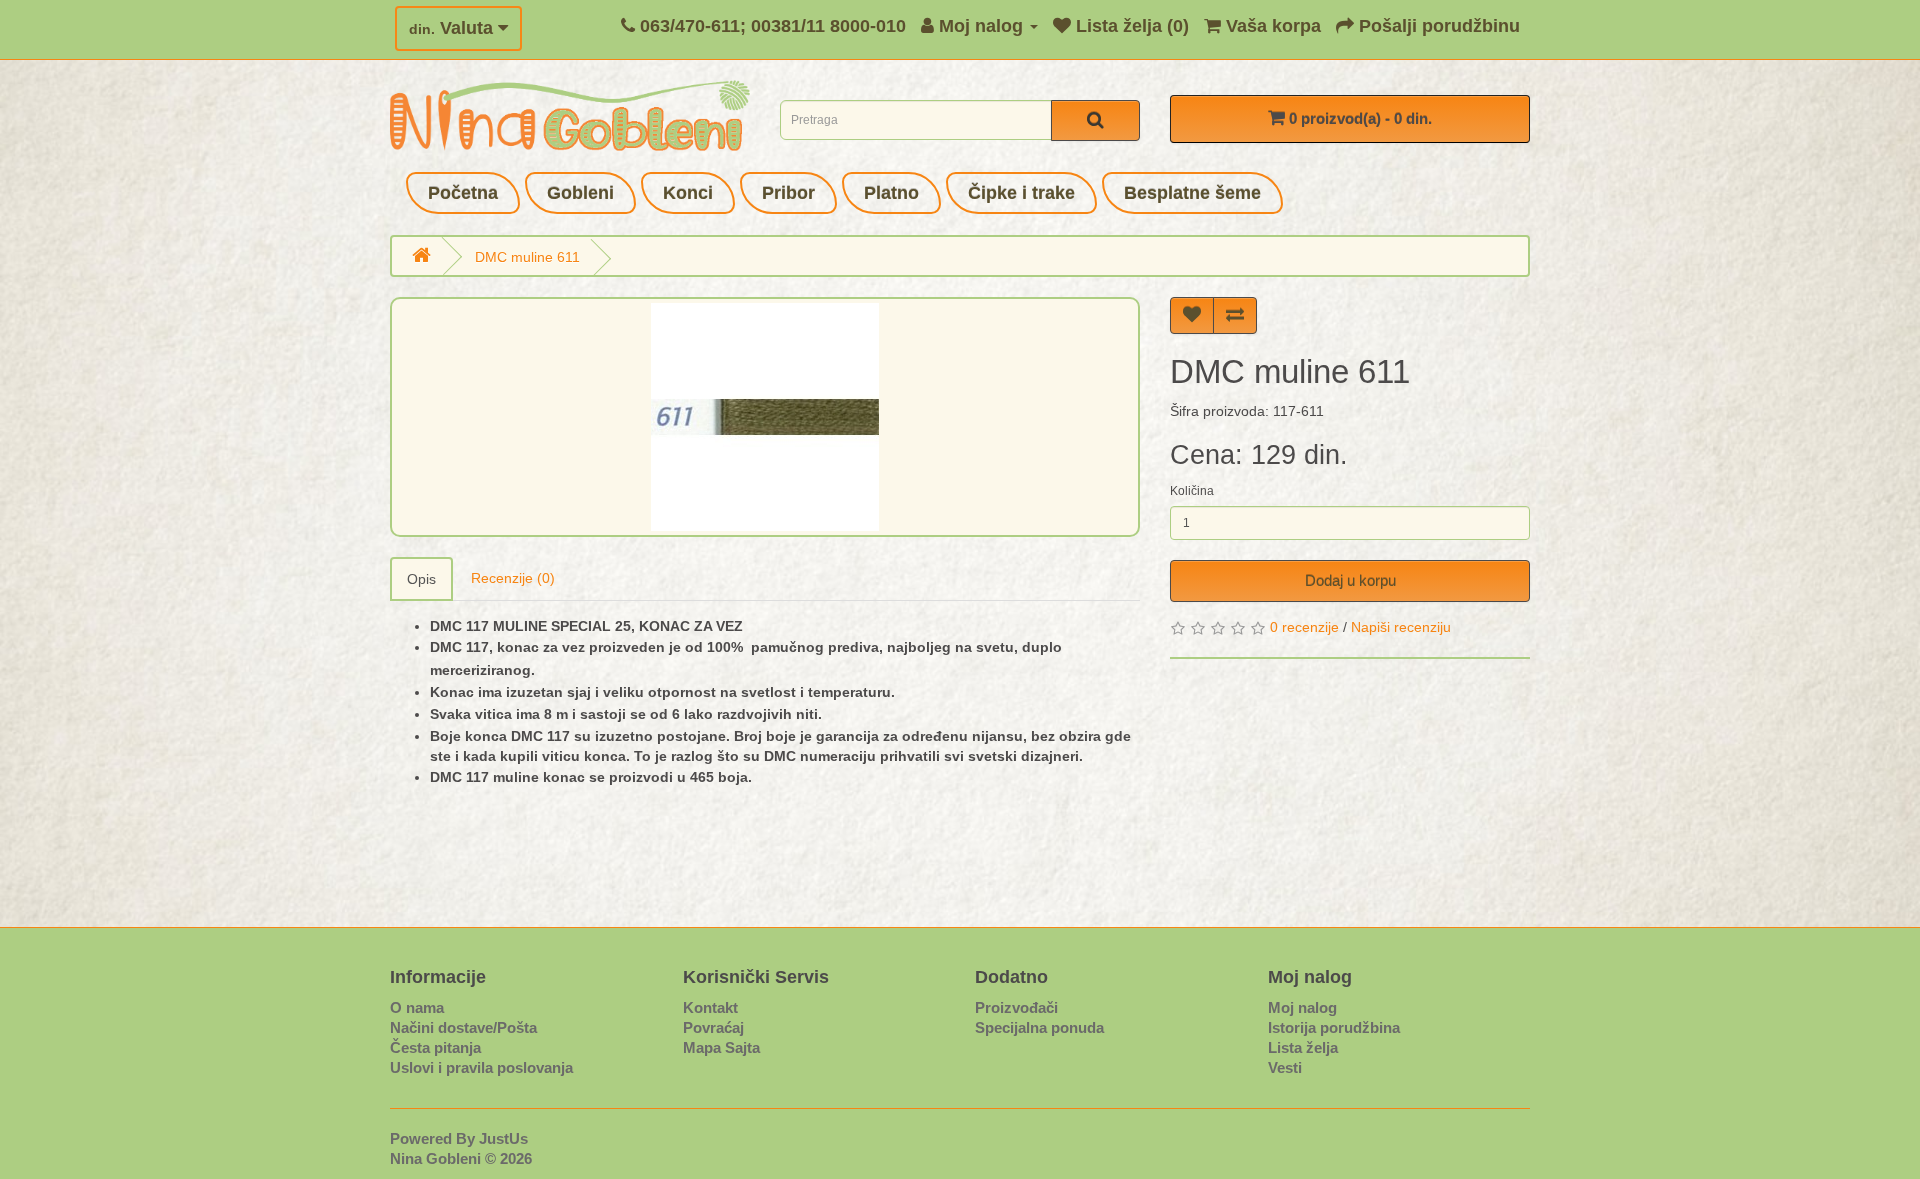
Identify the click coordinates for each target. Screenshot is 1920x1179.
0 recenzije (1304, 627)
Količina (1192, 491)
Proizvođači (1016, 1007)
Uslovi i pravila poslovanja (481, 1067)
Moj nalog (1302, 1007)
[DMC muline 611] (765, 417)
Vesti (1285, 1067)
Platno (891, 193)
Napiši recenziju (1401, 627)
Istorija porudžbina (1334, 1027)
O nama (417, 1007)
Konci (688, 193)
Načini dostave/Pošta (463, 1027)
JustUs (503, 1138)
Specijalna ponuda (1039, 1027)
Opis (421, 579)
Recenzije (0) (513, 578)
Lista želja (1303, 1047)
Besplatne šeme (1192, 193)
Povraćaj (713, 1027)
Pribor (788, 193)
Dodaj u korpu (1350, 580)
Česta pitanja (435, 1047)
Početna (463, 193)
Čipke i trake (1021, 193)
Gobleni (580, 193)
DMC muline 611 (527, 257)
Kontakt (710, 1007)
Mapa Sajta (721, 1047)
